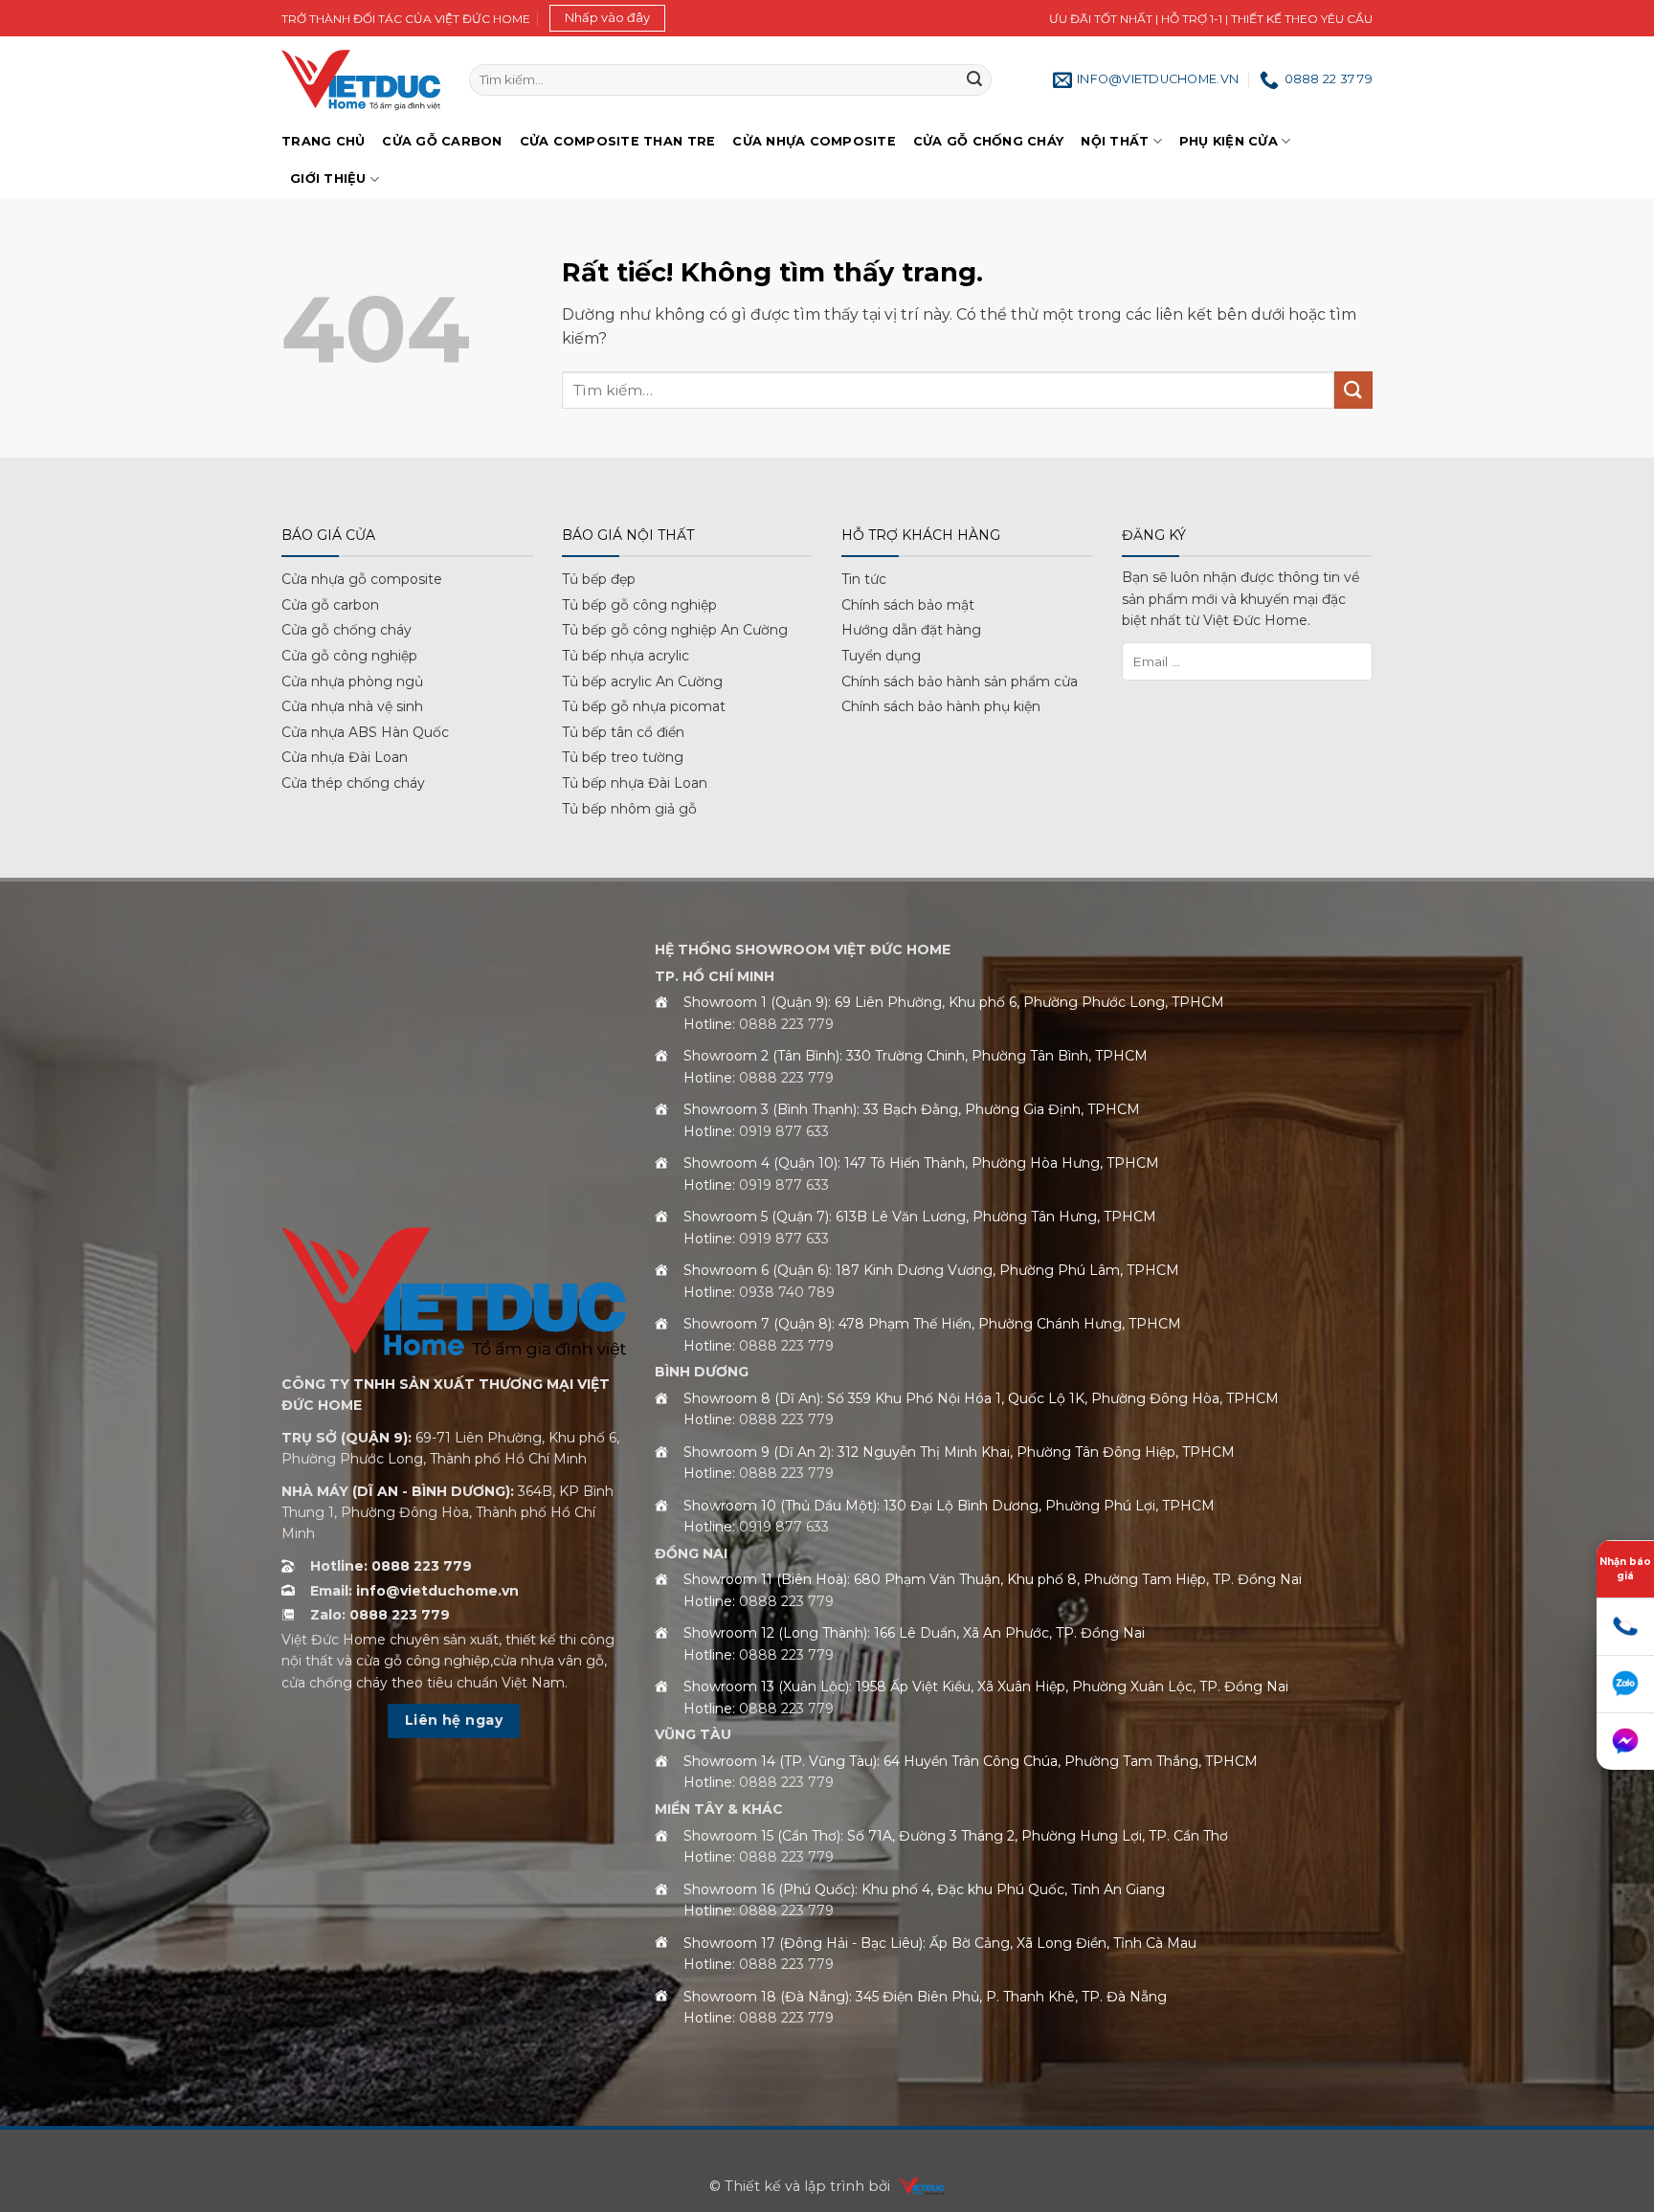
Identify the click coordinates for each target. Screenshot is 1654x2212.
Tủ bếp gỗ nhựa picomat (644, 706)
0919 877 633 (784, 1131)
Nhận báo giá (1625, 1569)
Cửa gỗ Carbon (442, 141)
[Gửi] (974, 80)
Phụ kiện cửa (1229, 141)
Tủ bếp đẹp (599, 579)
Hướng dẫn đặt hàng (911, 630)
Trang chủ (323, 141)
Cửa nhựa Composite (814, 141)
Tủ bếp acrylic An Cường (642, 681)
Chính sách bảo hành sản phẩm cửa (960, 681)
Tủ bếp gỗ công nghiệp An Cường (675, 630)
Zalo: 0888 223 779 (380, 1615)
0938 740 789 (787, 1292)
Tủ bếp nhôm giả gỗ (629, 809)
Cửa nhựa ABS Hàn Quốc (365, 732)
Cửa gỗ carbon (330, 605)
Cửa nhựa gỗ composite (362, 579)
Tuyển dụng (881, 656)
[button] (607, 18)
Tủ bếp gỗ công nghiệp (639, 605)
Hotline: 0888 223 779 (391, 1566)
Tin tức (864, 579)
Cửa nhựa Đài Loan (345, 757)
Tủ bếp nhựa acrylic (626, 656)
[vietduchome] (917, 2186)
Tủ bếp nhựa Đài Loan (635, 783)
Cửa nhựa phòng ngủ (352, 681)
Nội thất (1115, 141)
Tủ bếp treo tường (623, 757)
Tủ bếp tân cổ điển (623, 732)
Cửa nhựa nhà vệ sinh (352, 706)
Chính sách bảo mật (908, 605)
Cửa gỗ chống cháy (988, 141)
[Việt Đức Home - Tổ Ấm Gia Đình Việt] (361, 80)
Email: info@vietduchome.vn (414, 1591)
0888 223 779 (786, 1024)
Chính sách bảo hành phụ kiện (941, 706)
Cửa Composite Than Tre (618, 141)
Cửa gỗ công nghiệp (349, 656)
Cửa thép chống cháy (353, 783)
